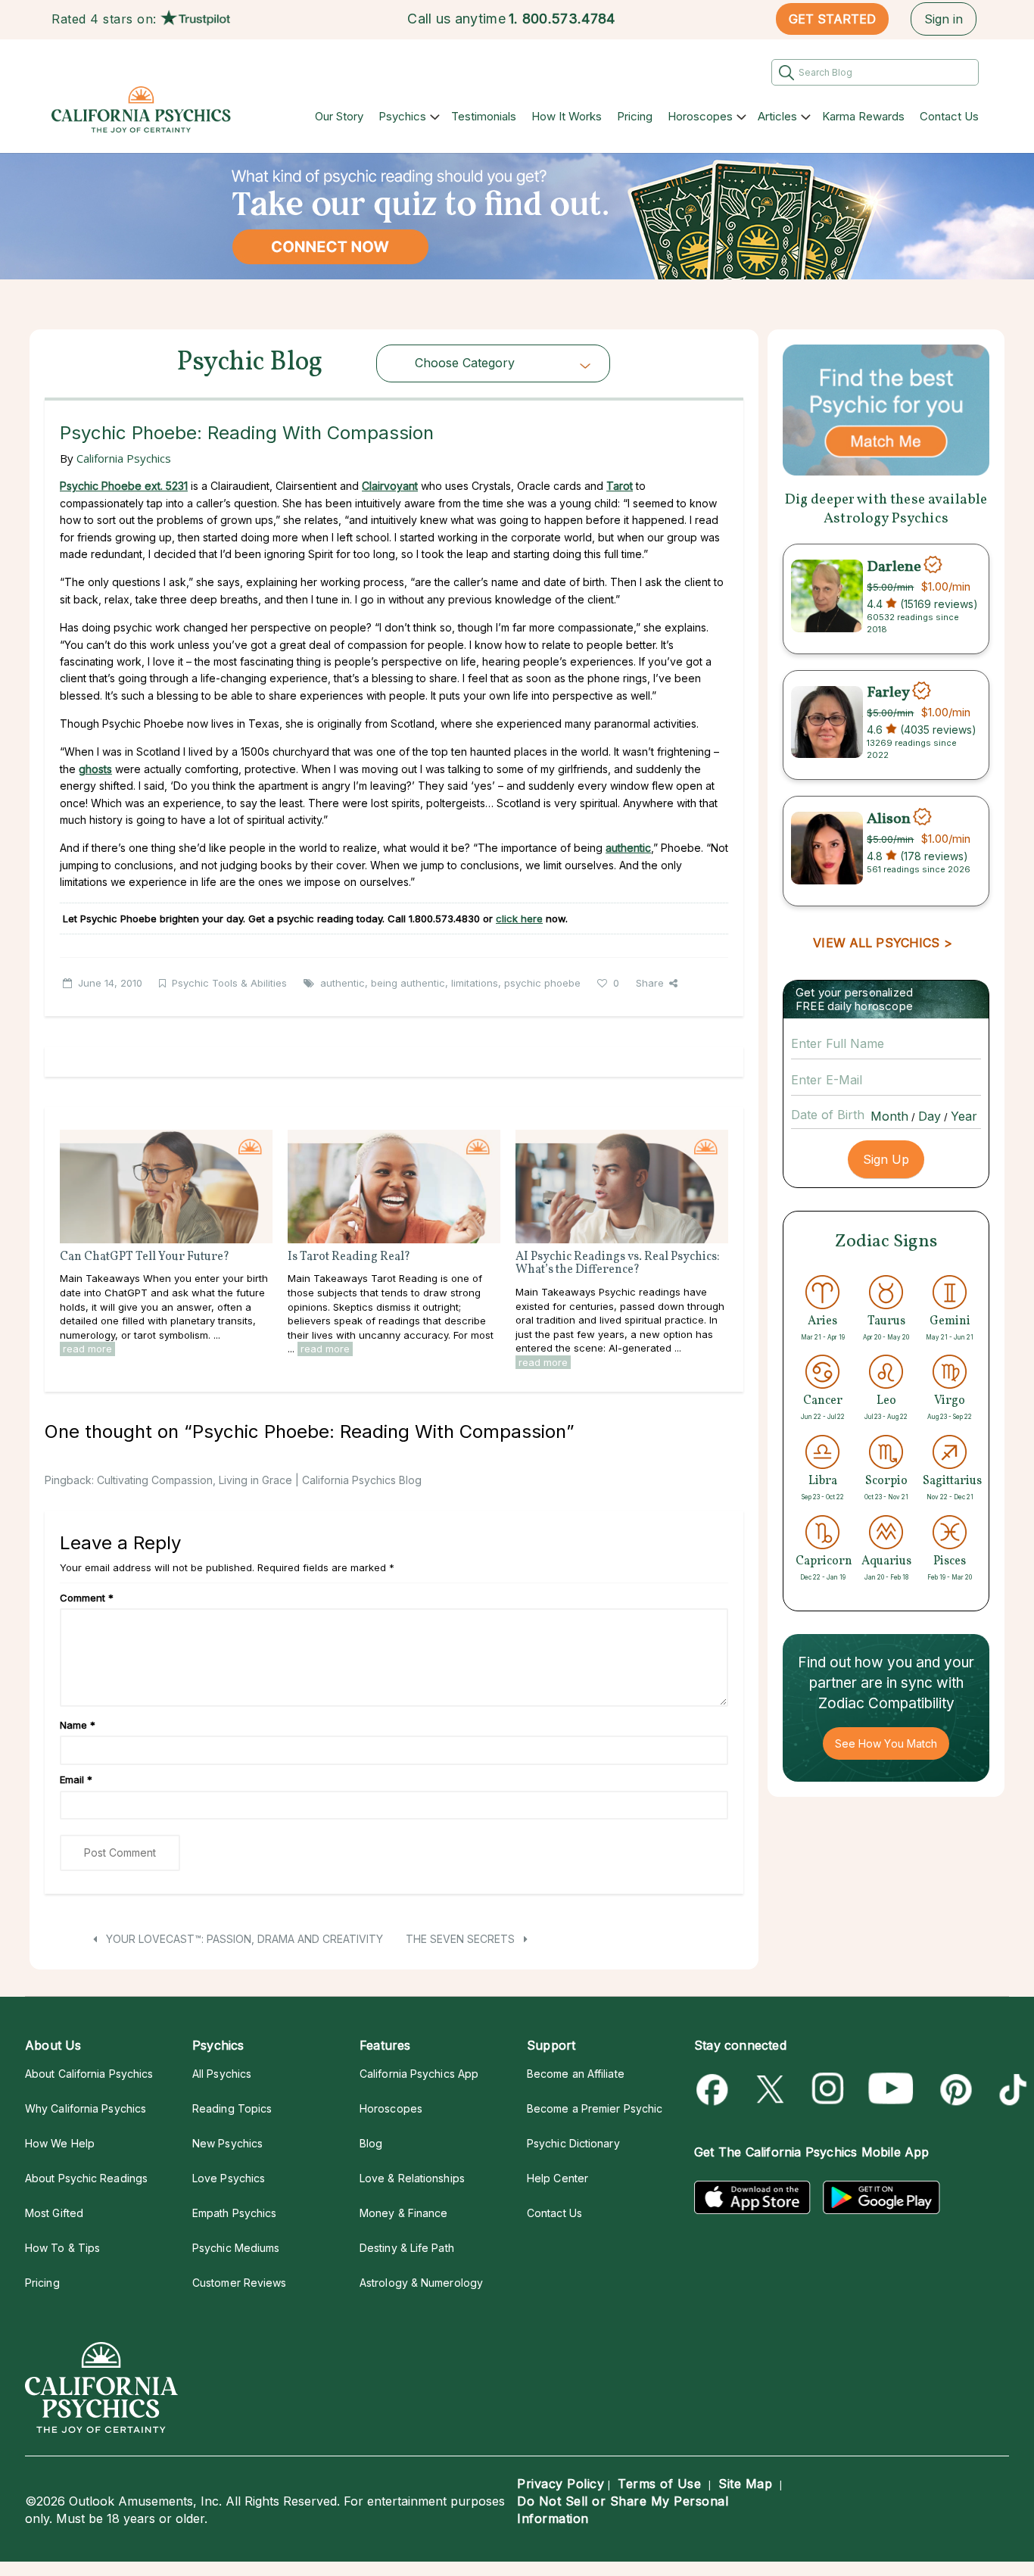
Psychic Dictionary (573, 2143)
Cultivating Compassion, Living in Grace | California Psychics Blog (259, 1480)
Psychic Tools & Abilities (229, 983)
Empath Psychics (234, 2213)
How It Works (567, 116)
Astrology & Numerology (421, 2283)
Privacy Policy (561, 2484)
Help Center (557, 2178)
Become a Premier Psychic (595, 2108)
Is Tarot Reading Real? (349, 1257)
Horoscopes (700, 116)
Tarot (620, 486)
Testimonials (484, 116)
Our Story (339, 116)
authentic (343, 983)
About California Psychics (89, 2074)
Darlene (894, 566)
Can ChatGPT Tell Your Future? (145, 1257)
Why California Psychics (86, 2108)
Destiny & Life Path (407, 2248)
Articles (777, 116)
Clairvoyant (390, 486)
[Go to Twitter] (772, 2089)
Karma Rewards (863, 116)
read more (87, 1349)
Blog (371, 2143)
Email (76, 1779)
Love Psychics (229, 2178)
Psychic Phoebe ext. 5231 (124, 486)
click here (519, 918)
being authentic (408, 983)
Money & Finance (403, 2213)
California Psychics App (419, 2074)
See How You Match (886, 1743)
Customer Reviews (239, 2283)
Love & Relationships (412, 2178)
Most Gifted (54, 2213)
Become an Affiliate (576, 2074)
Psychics (402, 116)
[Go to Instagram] (828, 2089)
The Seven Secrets (462, 1939)
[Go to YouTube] (891, 2089)
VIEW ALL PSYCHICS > (882, 943)
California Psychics (124, 458)
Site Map (745, 2484)
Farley (888, 693)
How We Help (60, 2143)
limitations (475, 983)
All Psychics (222, 2074)
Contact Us (949, 116)
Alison (889, 819)
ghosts (95, 769)
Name (78, 1725)
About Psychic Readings (86, 2178)
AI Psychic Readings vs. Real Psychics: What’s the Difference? (618, 1264)
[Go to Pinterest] (953, 2089)
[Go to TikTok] (1010, 2089)
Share (650, 983)
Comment (87, 1598)
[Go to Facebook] (715, 2089)
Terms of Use (659, 2484)
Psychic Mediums (236, 2248)
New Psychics (227, 2143)
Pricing (635, 116)
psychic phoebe (542, 983)
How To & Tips (62, 2248)
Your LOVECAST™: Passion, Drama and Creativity (243, 1939)
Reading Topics (232, 2108)
